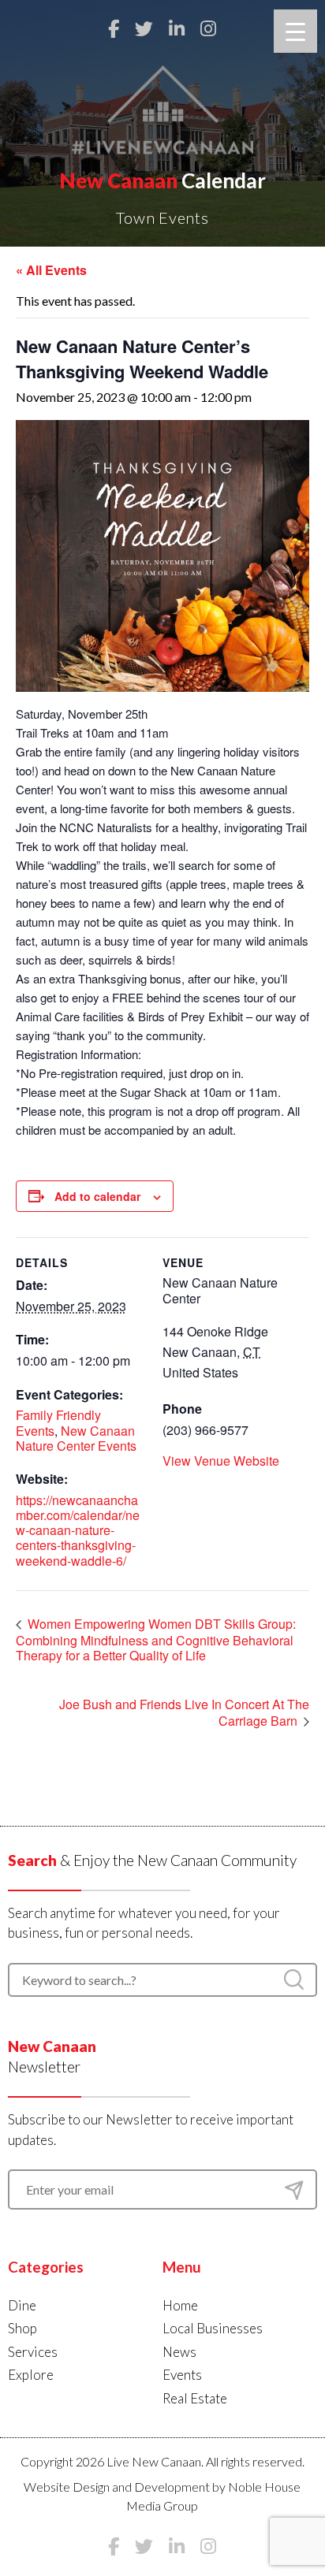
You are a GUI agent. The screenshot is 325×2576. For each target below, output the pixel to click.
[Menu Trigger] (295, 31)
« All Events (51, 270)
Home (180, 2305)
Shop (22, 2328)
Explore (31, 2375)
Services (33, 2352)
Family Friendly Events (58, 1422)
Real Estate (195, 2398)
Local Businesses (213, 2328)
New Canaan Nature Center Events (76, 1438)
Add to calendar (97, 1196)
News (179, 2352)
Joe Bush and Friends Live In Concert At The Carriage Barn (184, 1713)
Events (182, 2375)
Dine (22, 2305)
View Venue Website (221, 1461)
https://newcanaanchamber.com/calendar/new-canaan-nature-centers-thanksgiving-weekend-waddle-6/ (78, 1530)
